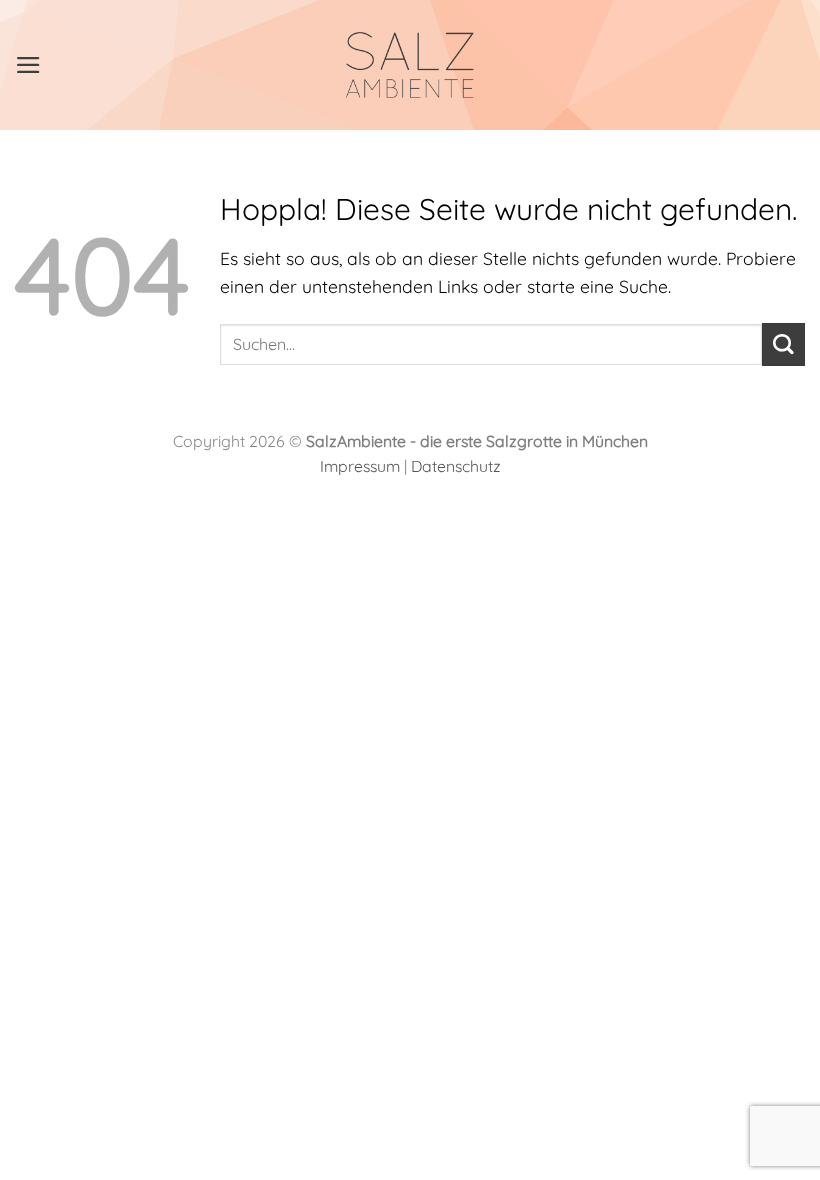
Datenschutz (456, 466)
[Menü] (28, 65)
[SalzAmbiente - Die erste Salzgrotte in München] (410, 65)
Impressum (360, 466)
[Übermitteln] (783, 344)
